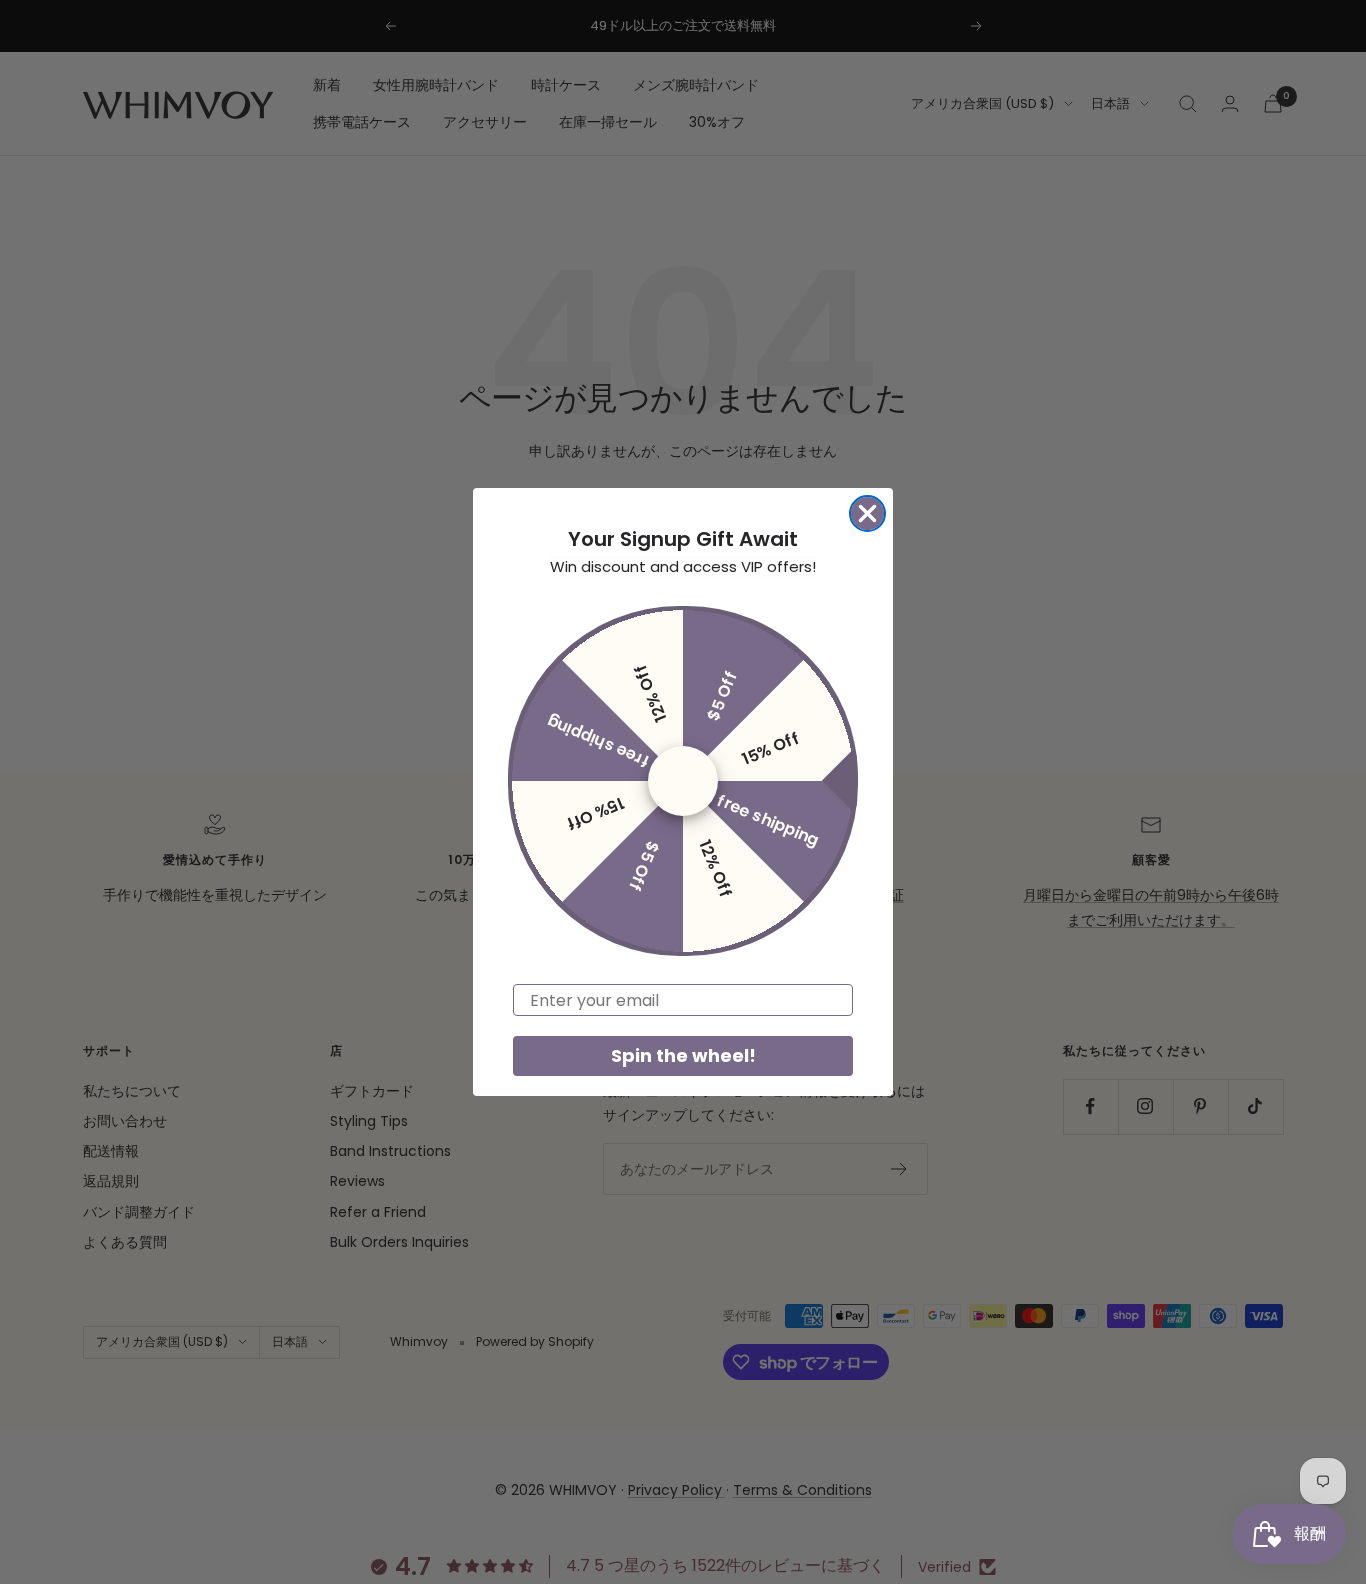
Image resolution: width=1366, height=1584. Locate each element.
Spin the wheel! (683, 1055)
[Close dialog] (867, 513)
